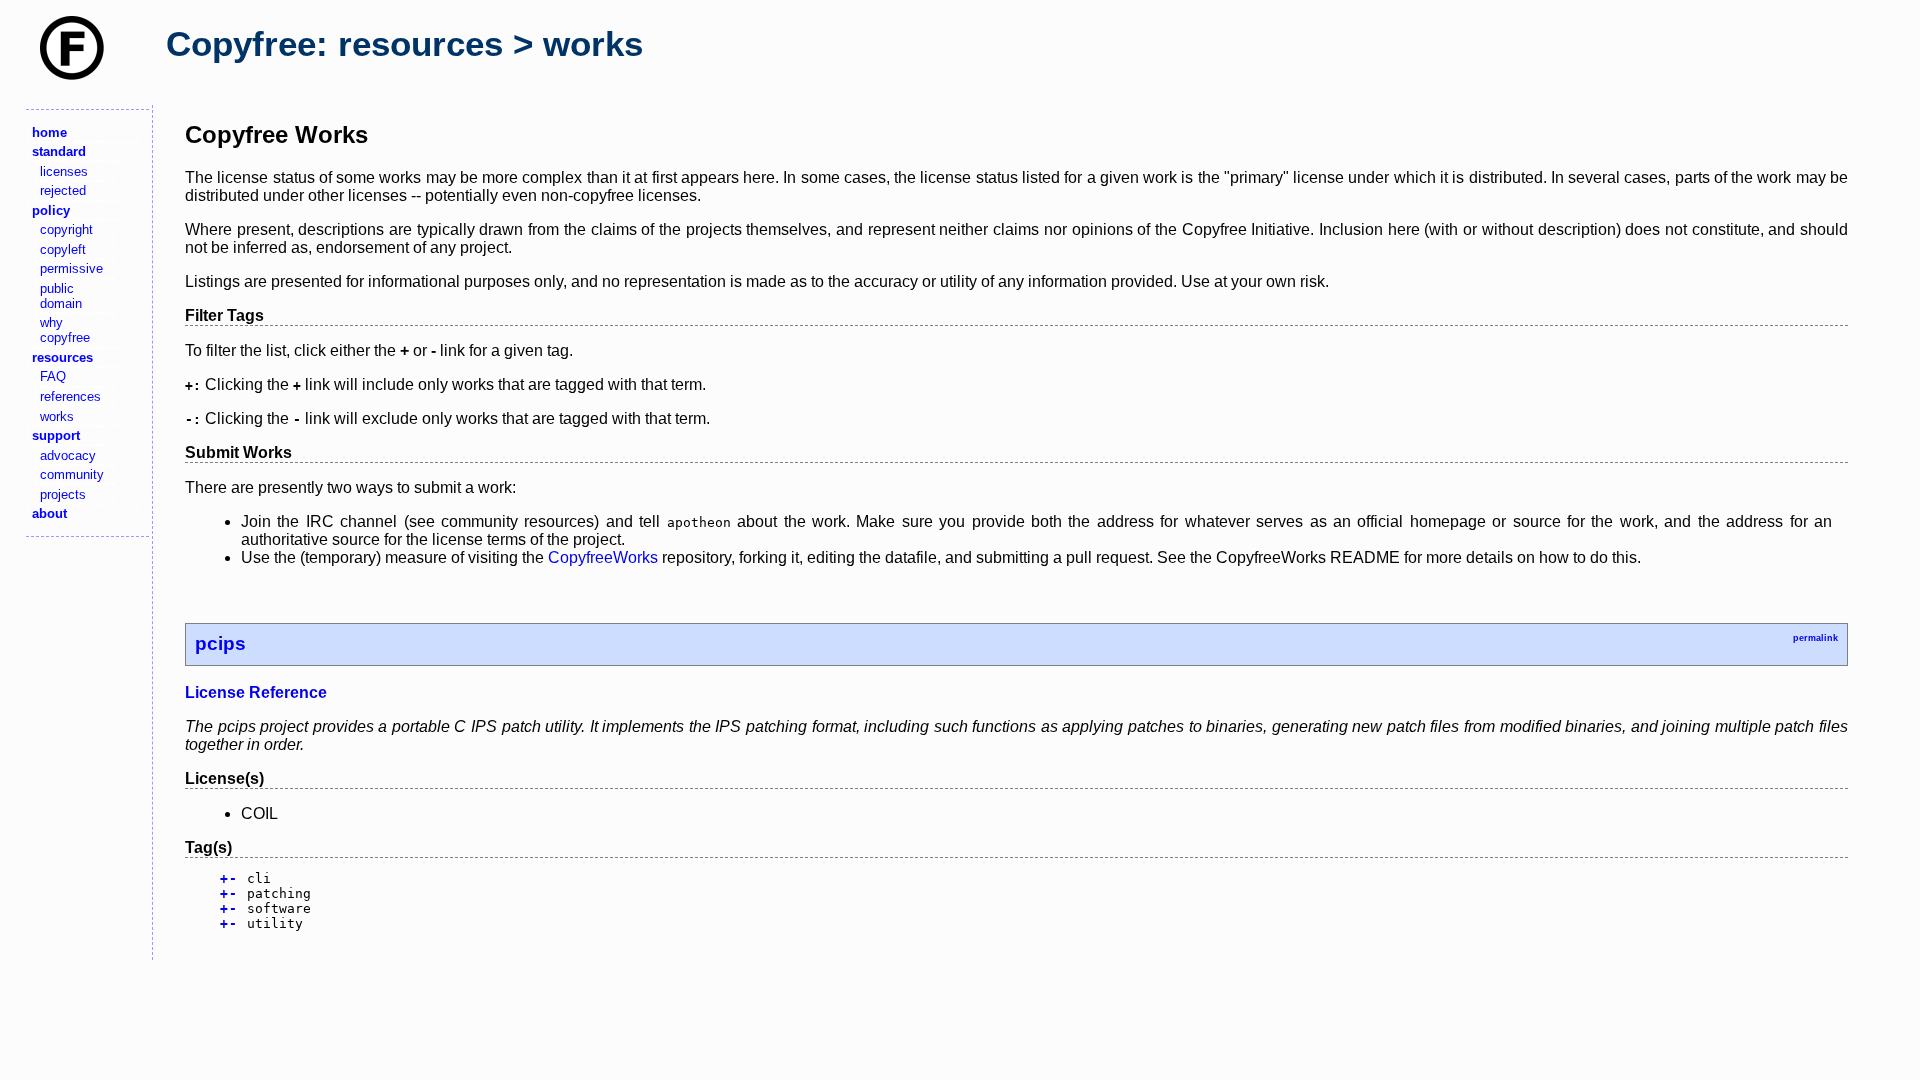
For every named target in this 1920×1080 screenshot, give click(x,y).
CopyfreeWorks (603, 557)
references (70, 396)
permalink (1815, 638)
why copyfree (65, 330)
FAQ (53, 376)
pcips (220, 643)
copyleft (63, 249)
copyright (66, 229)
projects (63, 494)
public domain (61, 296)
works (57, 416)
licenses (64, 171)
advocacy (68, 455)
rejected (63, 190)
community (72, 474)
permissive (71, 268)
